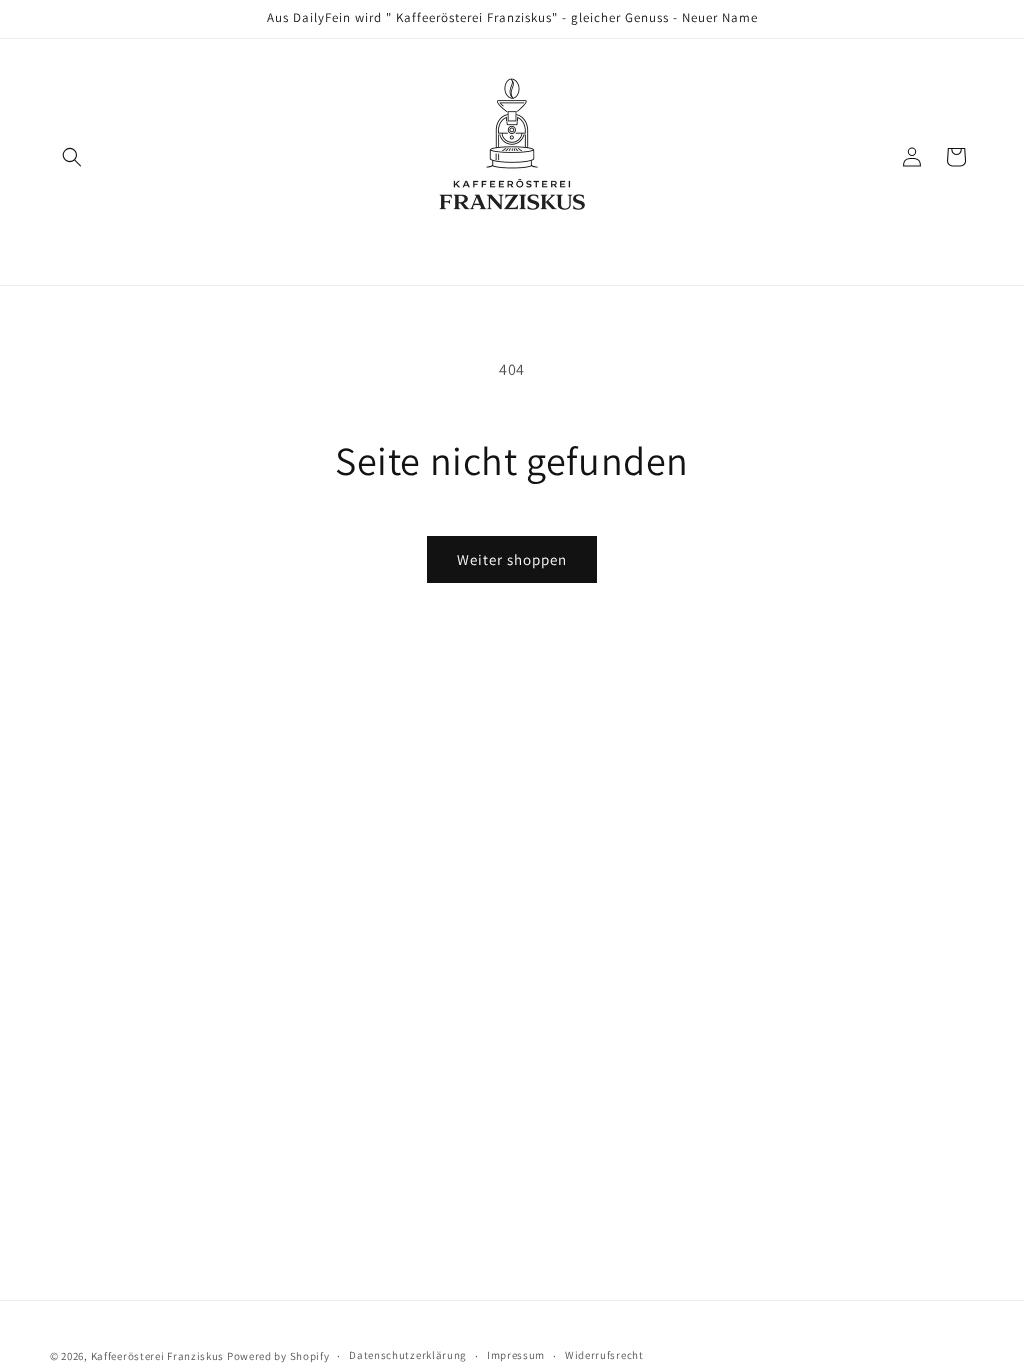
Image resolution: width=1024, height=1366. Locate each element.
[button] (72, 157)
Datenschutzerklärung (408, 1355)
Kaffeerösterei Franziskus (158, 1356)
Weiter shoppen (512, 559)
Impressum (516, 1355)
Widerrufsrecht (604, 1355)
